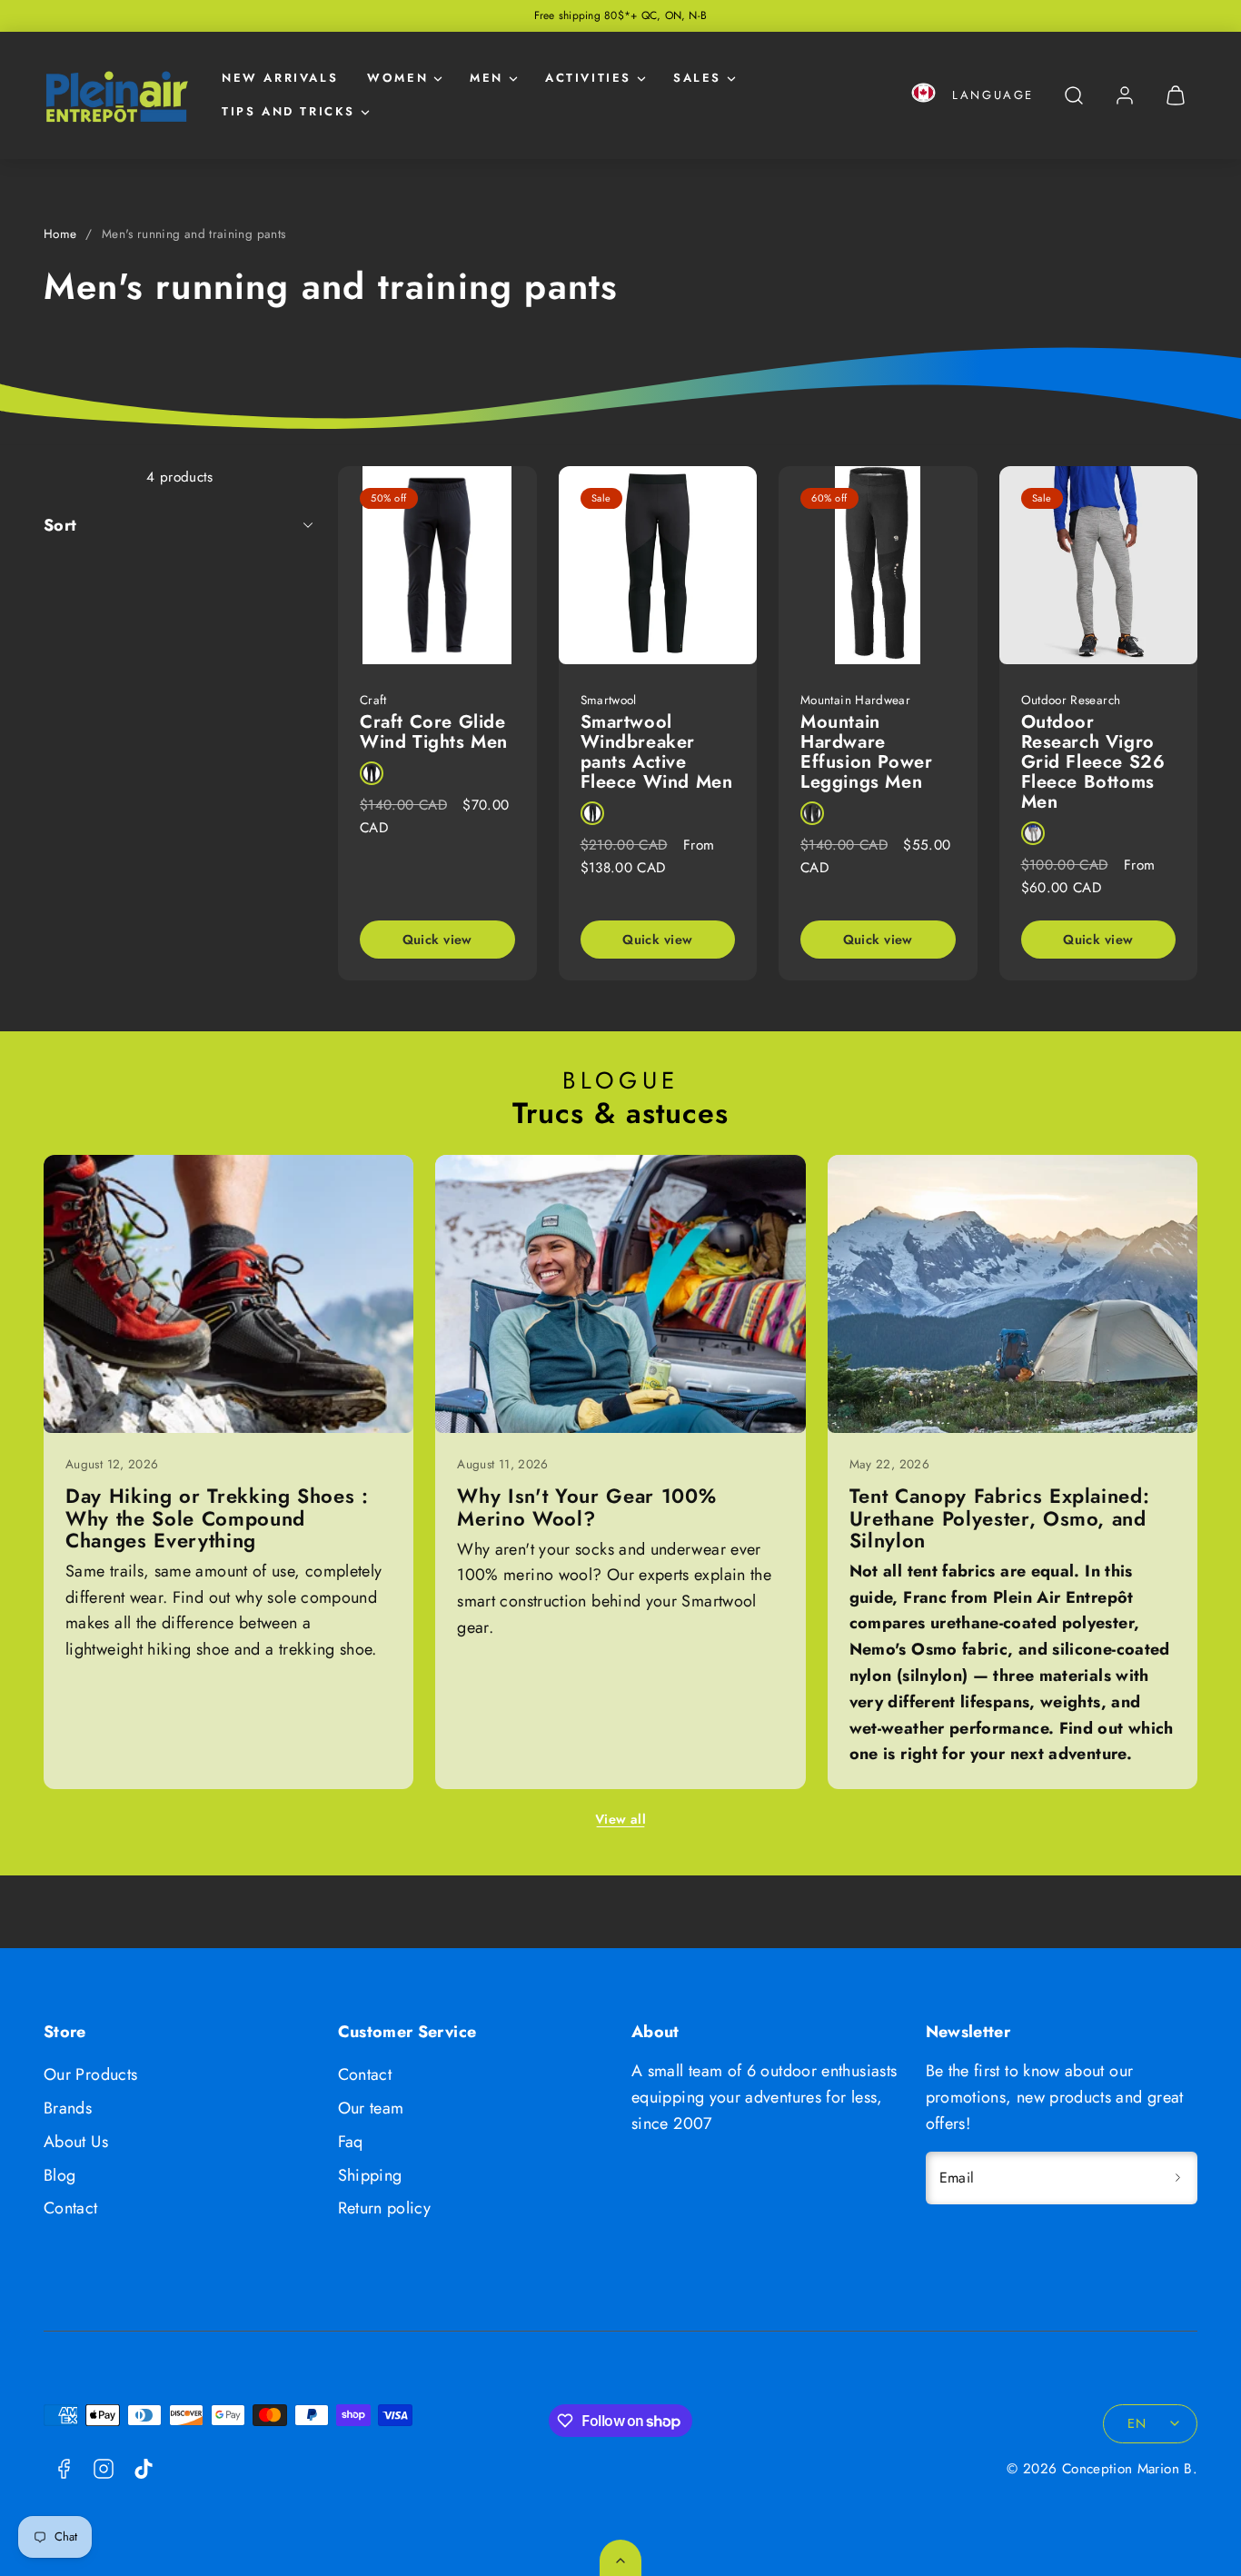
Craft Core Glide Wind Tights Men (434, 732)
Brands (68, 2108)
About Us (76, 2142)
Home (60, 234)
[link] (1125, 95)
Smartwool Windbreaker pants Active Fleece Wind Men (657, 752)
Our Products (90, 2074)
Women (397, 78)
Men (486, 78)
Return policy (385, 2208)
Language (993, 95)
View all (620, 1819)
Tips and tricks (288, 111)
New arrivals (280, 78)
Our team (371, 2108)
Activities (588, 78)
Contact (71, 2208)
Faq (351, 2142)
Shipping (370, 2175)
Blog (60, 2175)
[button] (923, 96)
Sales (697, 78)
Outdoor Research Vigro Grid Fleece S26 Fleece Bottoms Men (1093, 762)
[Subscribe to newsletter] (1177, 2178)
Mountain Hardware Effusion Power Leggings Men (866, 752)
